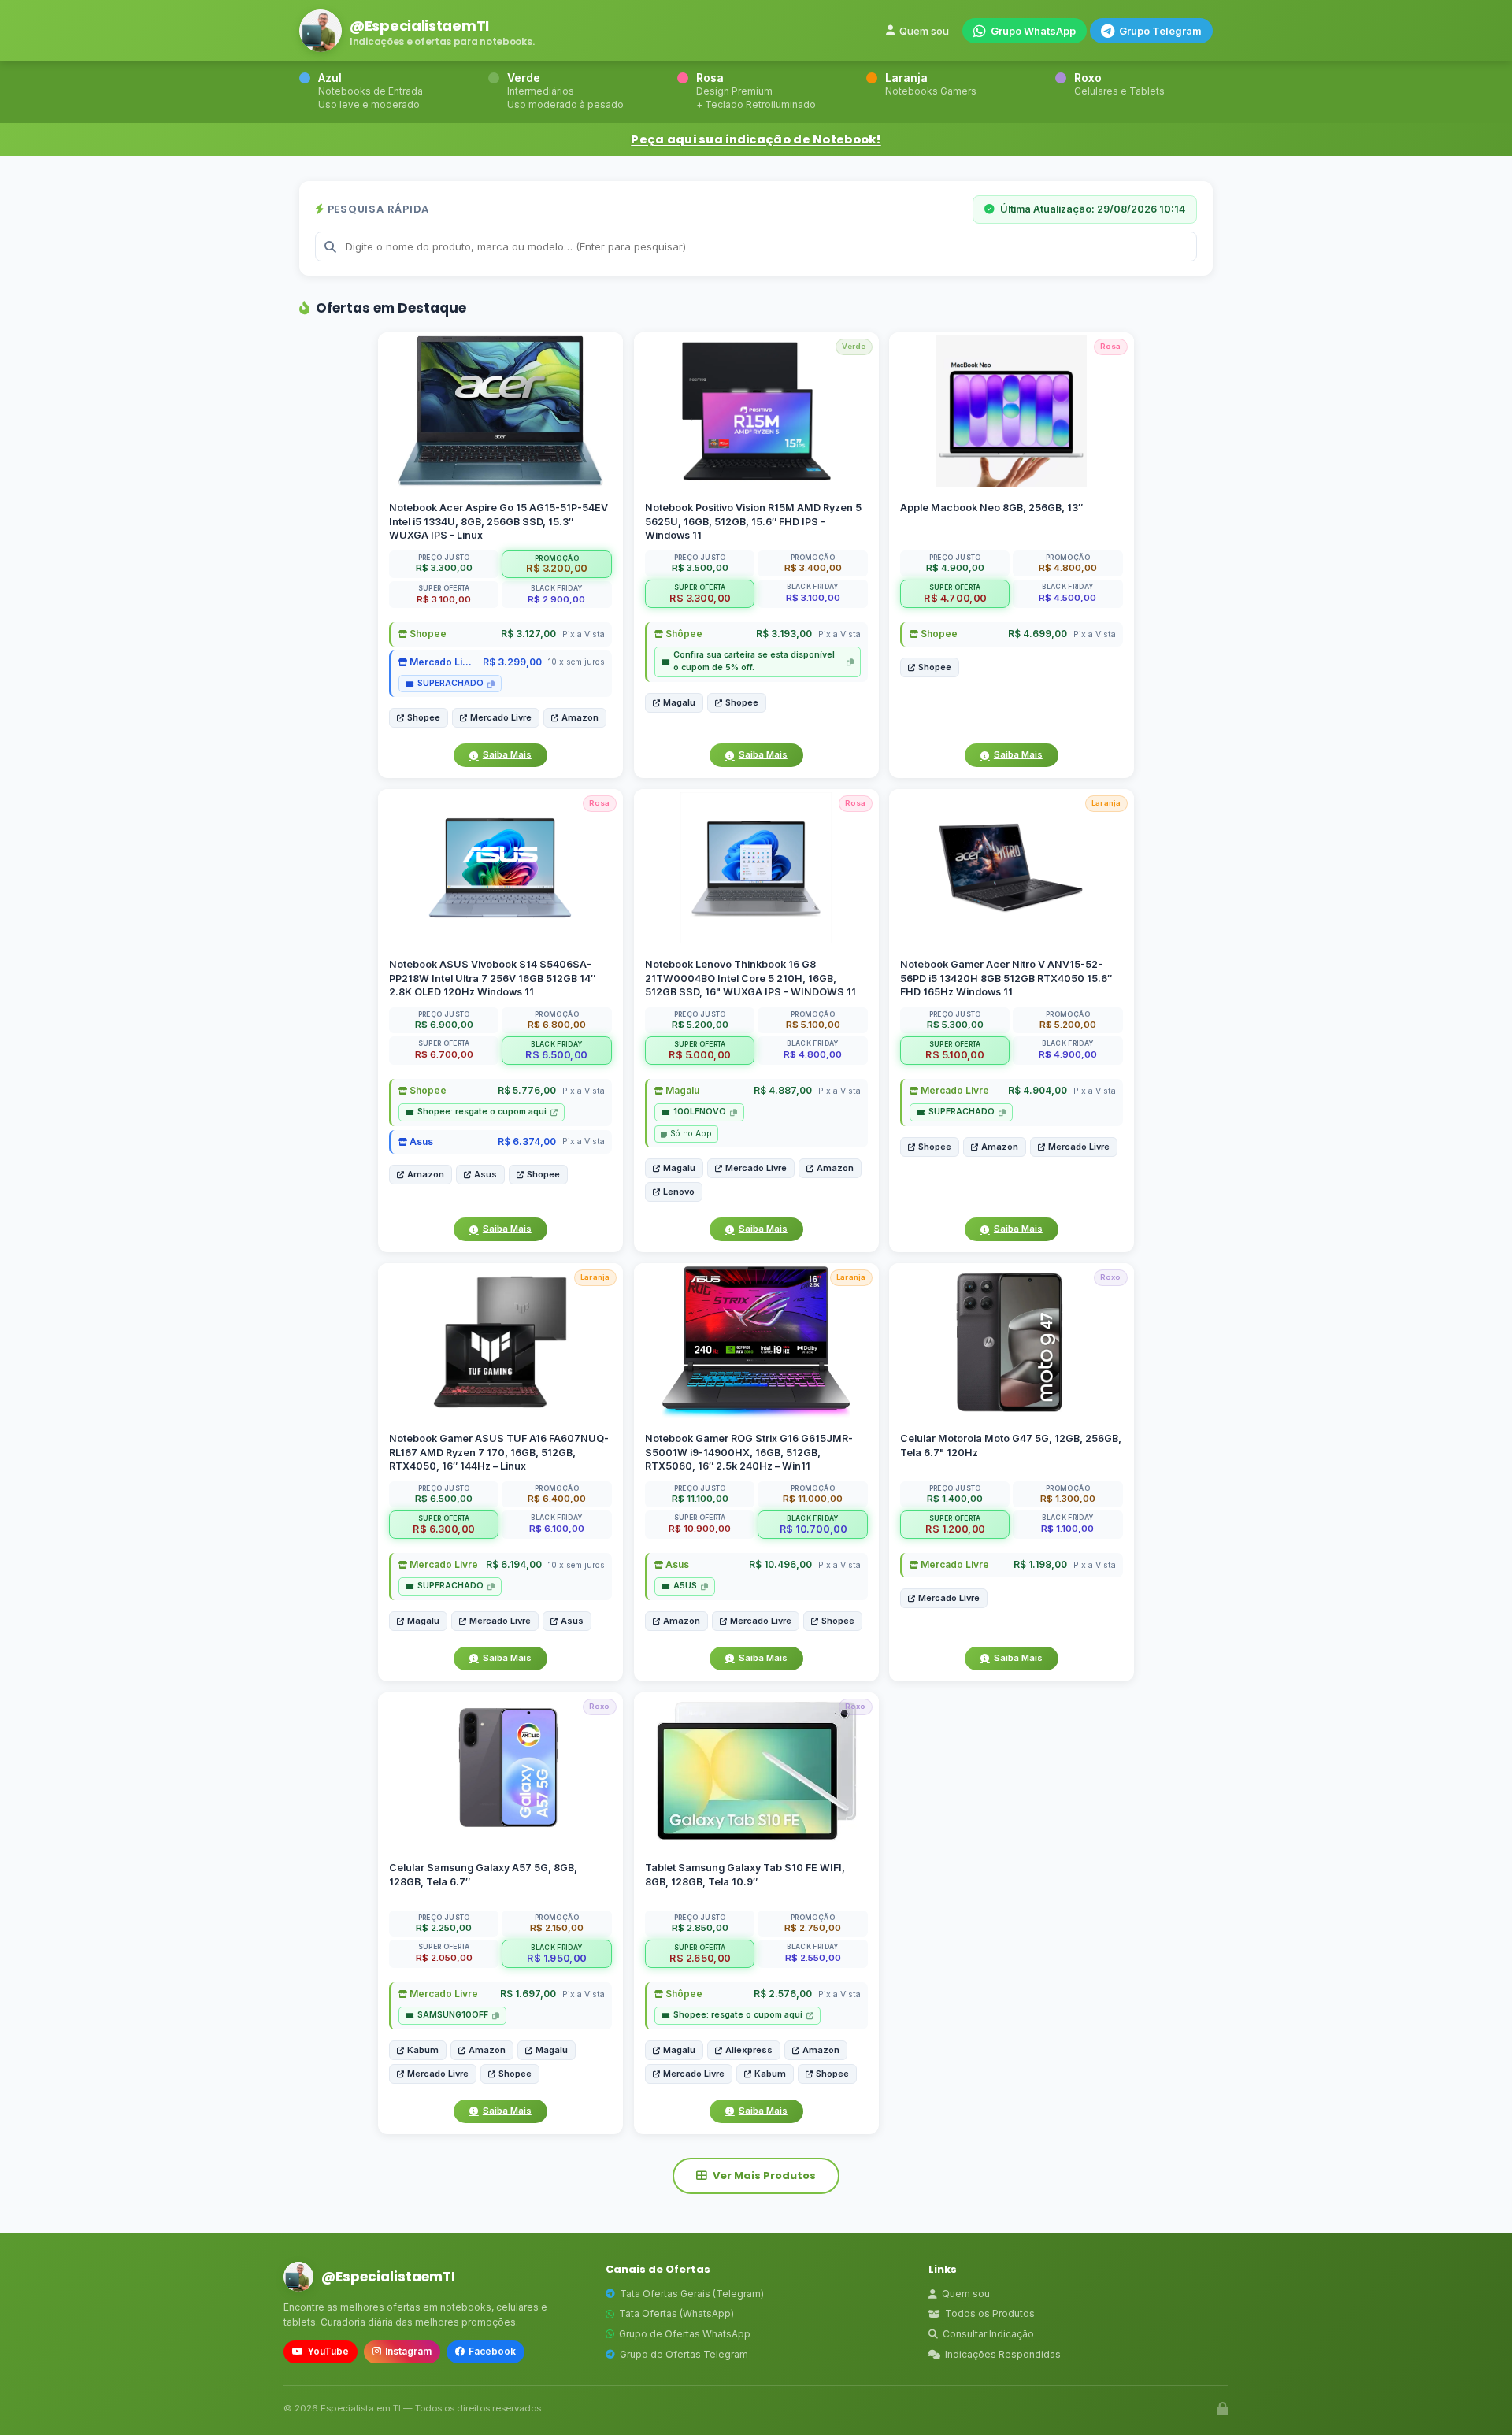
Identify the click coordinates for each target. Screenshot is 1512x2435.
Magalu (679, 702)
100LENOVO (700, 1112)
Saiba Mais (507, 754)
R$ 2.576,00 (782, 1994)
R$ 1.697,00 (528, 1994)
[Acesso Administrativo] (1223, 2409)
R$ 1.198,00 (1040, 1565)
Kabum (423, 2050)
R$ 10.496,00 (780, 1565)
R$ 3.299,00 (512, 662)
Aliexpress (749, 2050)
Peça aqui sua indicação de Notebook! (756, 139)
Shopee (427, 634)
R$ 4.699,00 (1038, 634)
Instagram (408, 2351)
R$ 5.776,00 (527, 1091)
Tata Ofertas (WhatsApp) (676, 2313)
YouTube (328, 2351)
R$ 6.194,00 (514, 1565)
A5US (685, 1586)
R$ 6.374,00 (527, 1142)
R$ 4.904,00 (1038, 1091)
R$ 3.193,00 (783, 634)
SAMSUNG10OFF (453, 2015)
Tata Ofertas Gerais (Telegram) (692, 2294)
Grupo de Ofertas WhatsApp (685, 2334)
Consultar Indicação (988, 2334)
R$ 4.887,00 (782, 1091)
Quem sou (924, 31)
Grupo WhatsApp (1033, 31)
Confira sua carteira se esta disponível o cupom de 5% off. (754, 661)
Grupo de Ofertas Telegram (684, 2354)
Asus (420, 1142)
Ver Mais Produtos (764, 2176)
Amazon (580, 717)
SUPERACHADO (450, 683)
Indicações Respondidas (1003, 2354)
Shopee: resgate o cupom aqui (482, 1112)
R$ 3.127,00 (528, 634)
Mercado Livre (442, 662)
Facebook (492, 2351)
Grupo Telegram (1160, 31)
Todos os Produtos (990, 2313)
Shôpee (683, 634)
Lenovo (679, 1192)
